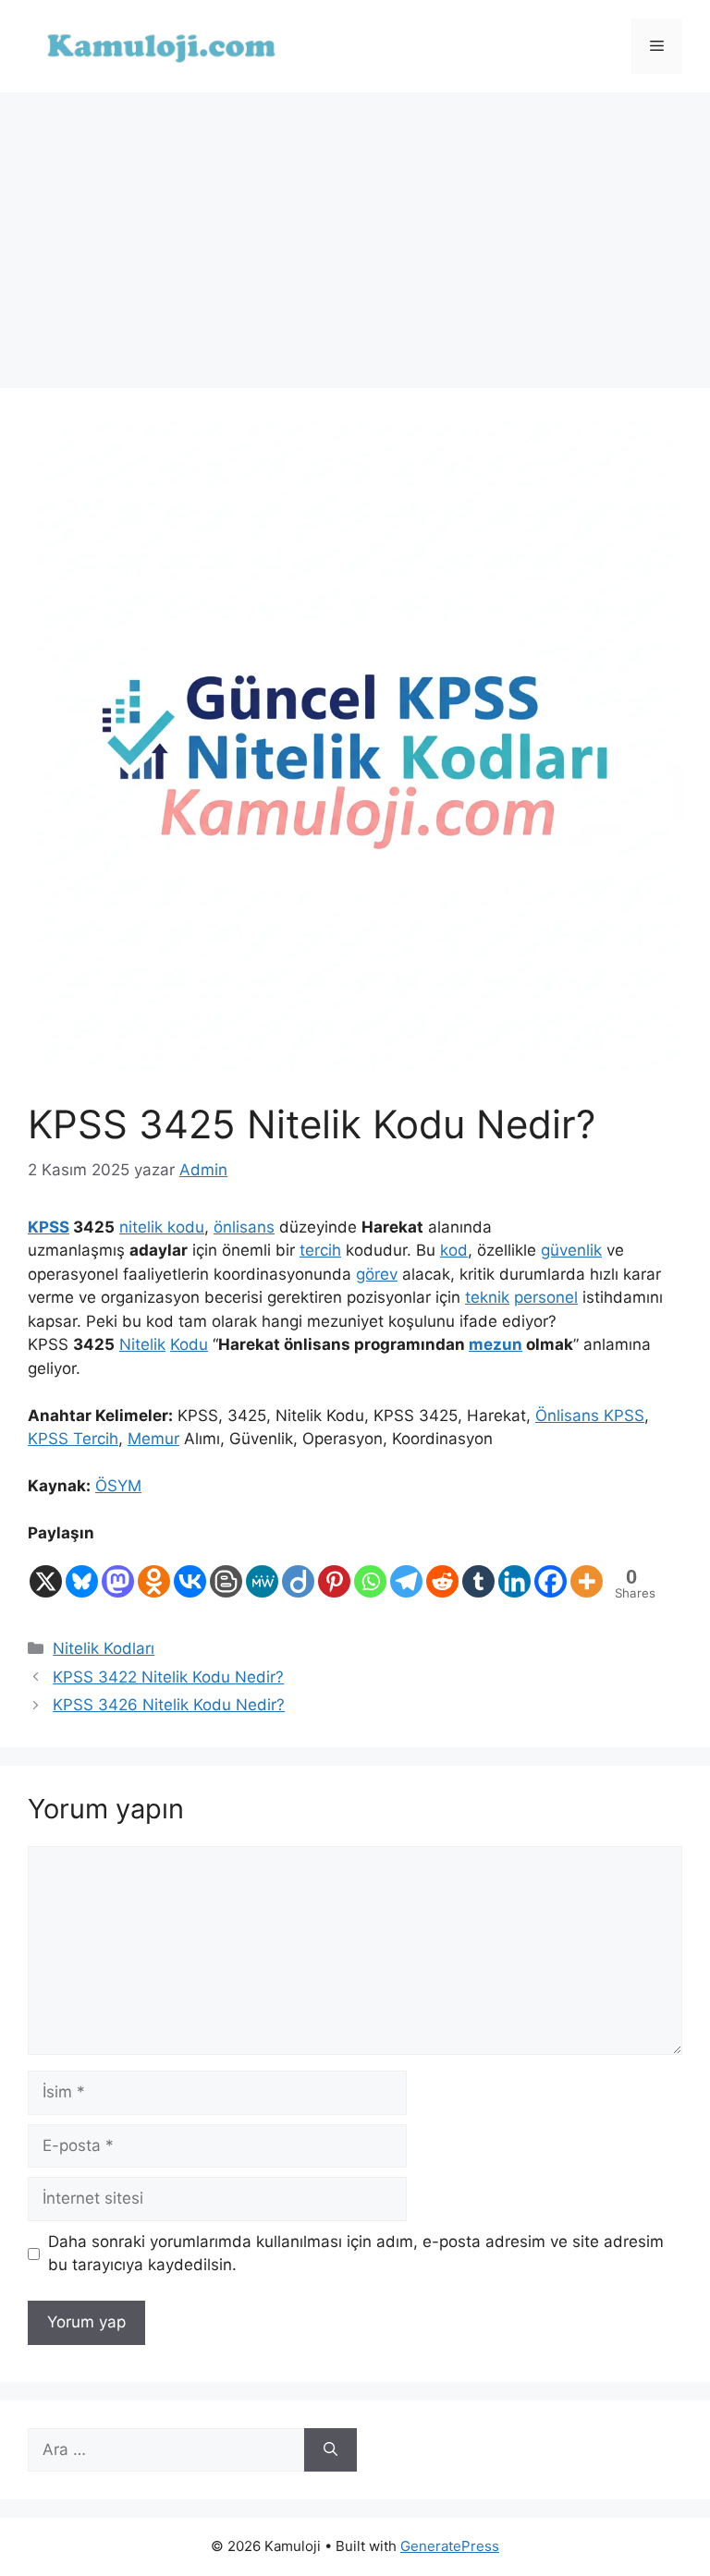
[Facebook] (551, 1573)
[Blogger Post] (226, 1573)
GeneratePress (450, 2546)
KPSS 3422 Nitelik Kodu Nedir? (168, 1677)
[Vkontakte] (190, 1573)
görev (377, 1274)
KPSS (49, 1227)
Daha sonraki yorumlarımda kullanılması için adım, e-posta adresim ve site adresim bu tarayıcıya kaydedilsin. (356, 2254)
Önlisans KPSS (590, 1416)
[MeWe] (262, 1573)
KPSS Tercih (73, 1439)
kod (454, 1250)
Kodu (189, 1344)
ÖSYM (118, 1486)
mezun (496, 1344)
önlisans (244, 1227)
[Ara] (331, 2450)
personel (546, 1297)
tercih (320, 1250)
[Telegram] (406, 1573)
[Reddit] (442, 1573)
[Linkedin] (514, 1573)
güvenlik (571, 1250)
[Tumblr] (478, 1573)
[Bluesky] (82, 1573)
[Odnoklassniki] (154, 1573)
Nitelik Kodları (104, 1648)
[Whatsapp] (370, 1573)
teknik (487, 1297)
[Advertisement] (355, 231)
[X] (46, 1573)
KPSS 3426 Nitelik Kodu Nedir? (169, 1705)
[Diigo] (298, 1573)
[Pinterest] (334, 1573)
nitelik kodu (162, 1227)
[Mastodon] (118, 1573)
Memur (153, 1439)
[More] (587, 1573)
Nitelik (142, 1344)
